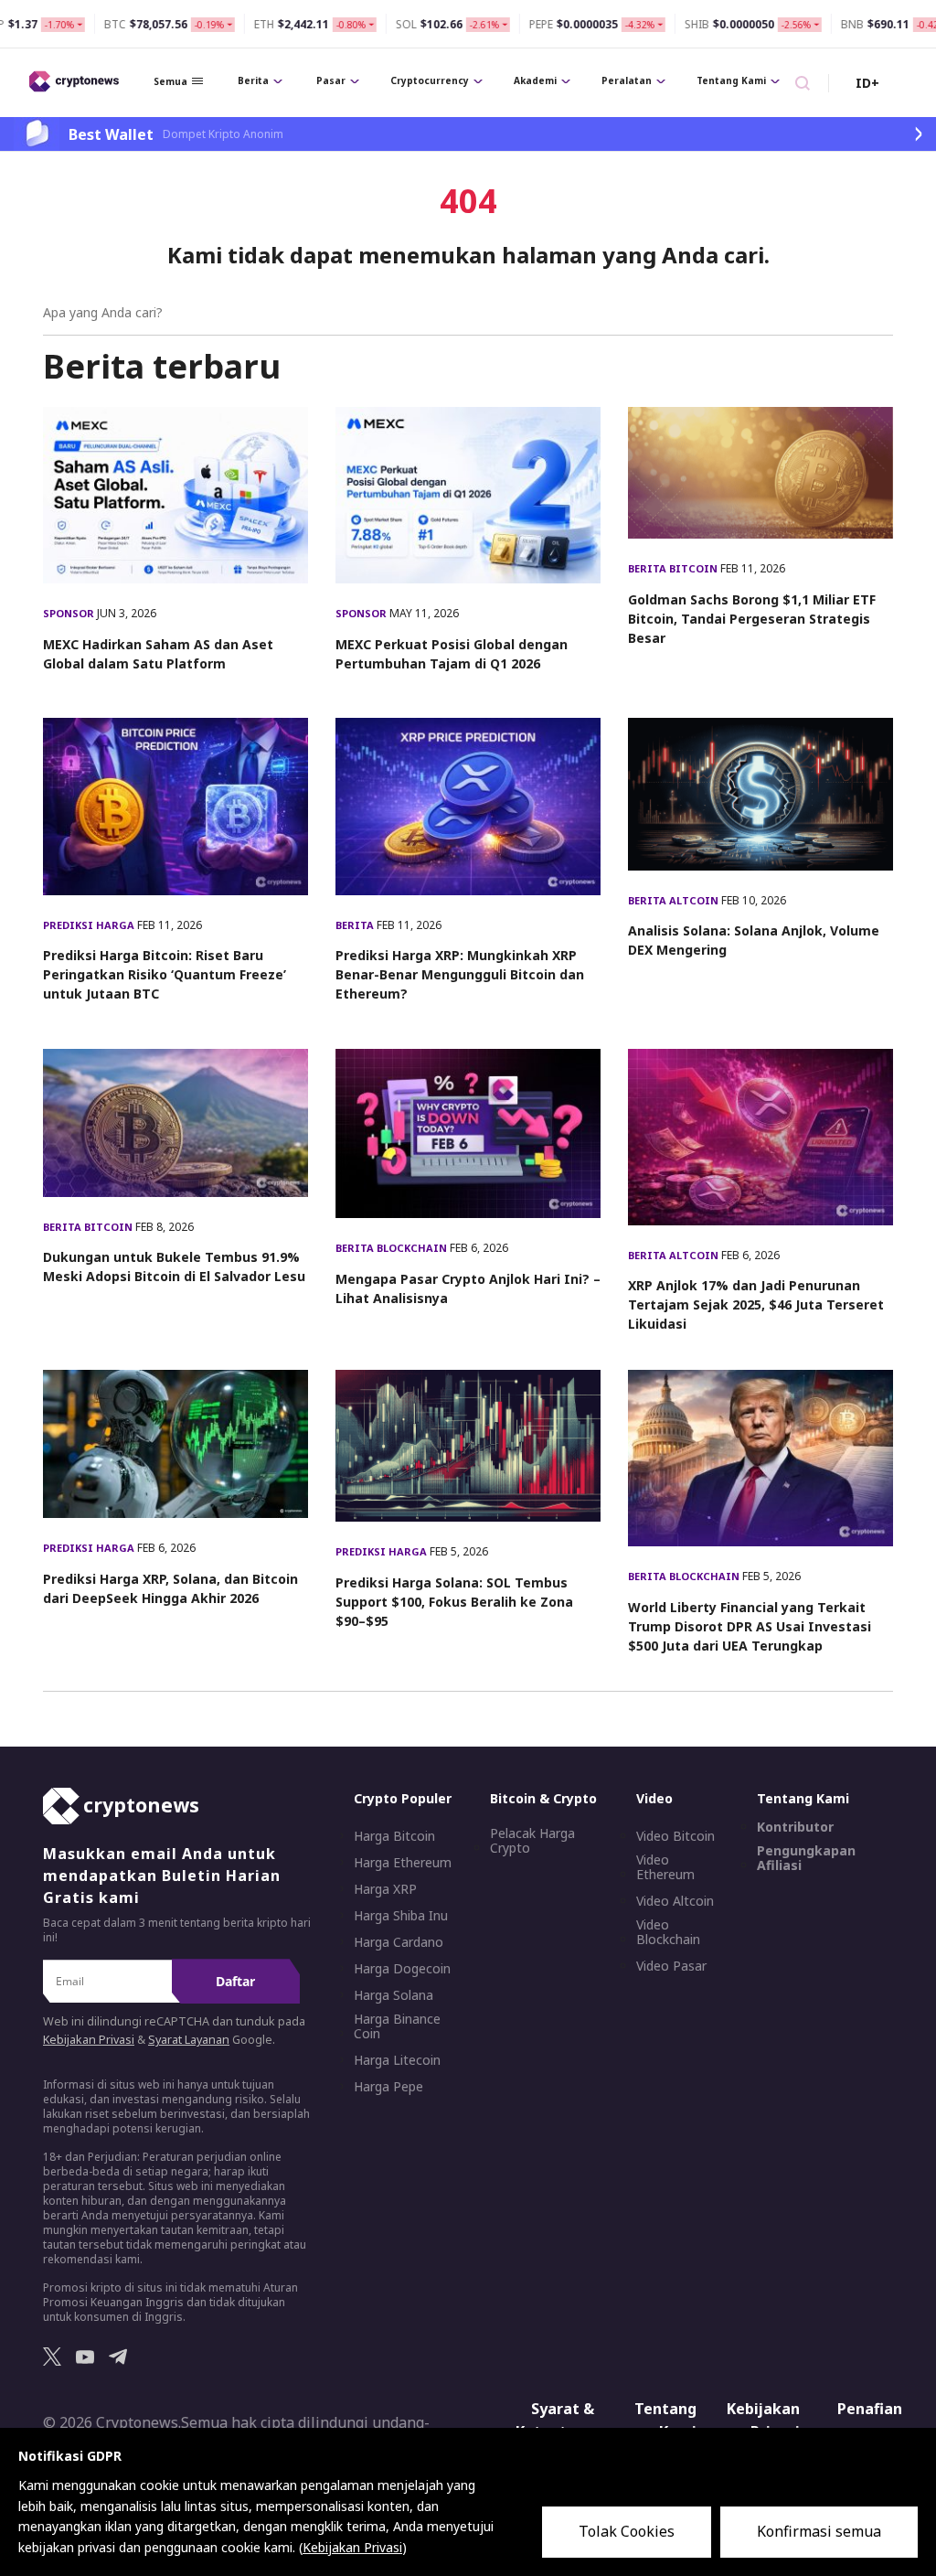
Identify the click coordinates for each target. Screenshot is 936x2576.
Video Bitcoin (675, 1836)
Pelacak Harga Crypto (532, 1841)
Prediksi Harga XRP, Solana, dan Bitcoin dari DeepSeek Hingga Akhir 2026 (170, 1588)
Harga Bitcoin (394, 1836)
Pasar (331, 80)
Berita (253, 80)
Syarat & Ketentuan (555, 2421)
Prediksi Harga (90, 925)
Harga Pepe (388, 2087)
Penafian (870, 2409)
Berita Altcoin (675, 900)
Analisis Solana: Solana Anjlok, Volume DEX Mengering (754, 940)
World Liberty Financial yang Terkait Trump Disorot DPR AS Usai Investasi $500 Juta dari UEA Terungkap (750, 1626)
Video (654, 1798)
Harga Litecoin (397, 2060)
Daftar (235, 1981)
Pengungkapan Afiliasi (806, 1858)
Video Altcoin (675, 1901)
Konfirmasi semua (819, 2531)
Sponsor (70, 613)
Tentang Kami (731, 80)
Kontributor (795, 1827)
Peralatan (627, 80)
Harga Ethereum (403, 1863)
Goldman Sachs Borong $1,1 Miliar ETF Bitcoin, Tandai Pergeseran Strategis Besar (752, 619)
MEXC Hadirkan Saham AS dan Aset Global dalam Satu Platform (158, 654)
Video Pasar (671, 1966)
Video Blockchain (668, 1932)
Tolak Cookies (627, 2531)
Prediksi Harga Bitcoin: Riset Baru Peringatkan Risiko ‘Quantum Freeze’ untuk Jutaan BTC (165, 974)
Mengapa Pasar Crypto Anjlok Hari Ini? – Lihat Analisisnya (468, 1288)
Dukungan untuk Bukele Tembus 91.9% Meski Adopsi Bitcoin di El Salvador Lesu (174, 1267)
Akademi (535, 80)
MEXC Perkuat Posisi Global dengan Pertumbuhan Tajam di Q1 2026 (452, 654)
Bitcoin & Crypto (543, 1798)
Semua (170, 81)
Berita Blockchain (393, 1248)
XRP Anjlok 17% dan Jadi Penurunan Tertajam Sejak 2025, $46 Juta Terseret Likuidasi (756, 1304)
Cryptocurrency (430, 80)
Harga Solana (394, 1995)
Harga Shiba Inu (401, 1916)
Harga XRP (385, 1889)
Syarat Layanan (189, 2040)
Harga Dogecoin (402, 1969)
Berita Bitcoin (674, 568)
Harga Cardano (399, 1942)
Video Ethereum (665, 1867)
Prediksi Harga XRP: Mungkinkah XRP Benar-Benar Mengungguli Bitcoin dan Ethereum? (460, 974)
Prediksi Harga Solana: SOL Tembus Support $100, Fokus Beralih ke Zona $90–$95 (454, 1602)
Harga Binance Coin (397, 2026)
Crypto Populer (403, 1798)
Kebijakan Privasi (89, 2040)
